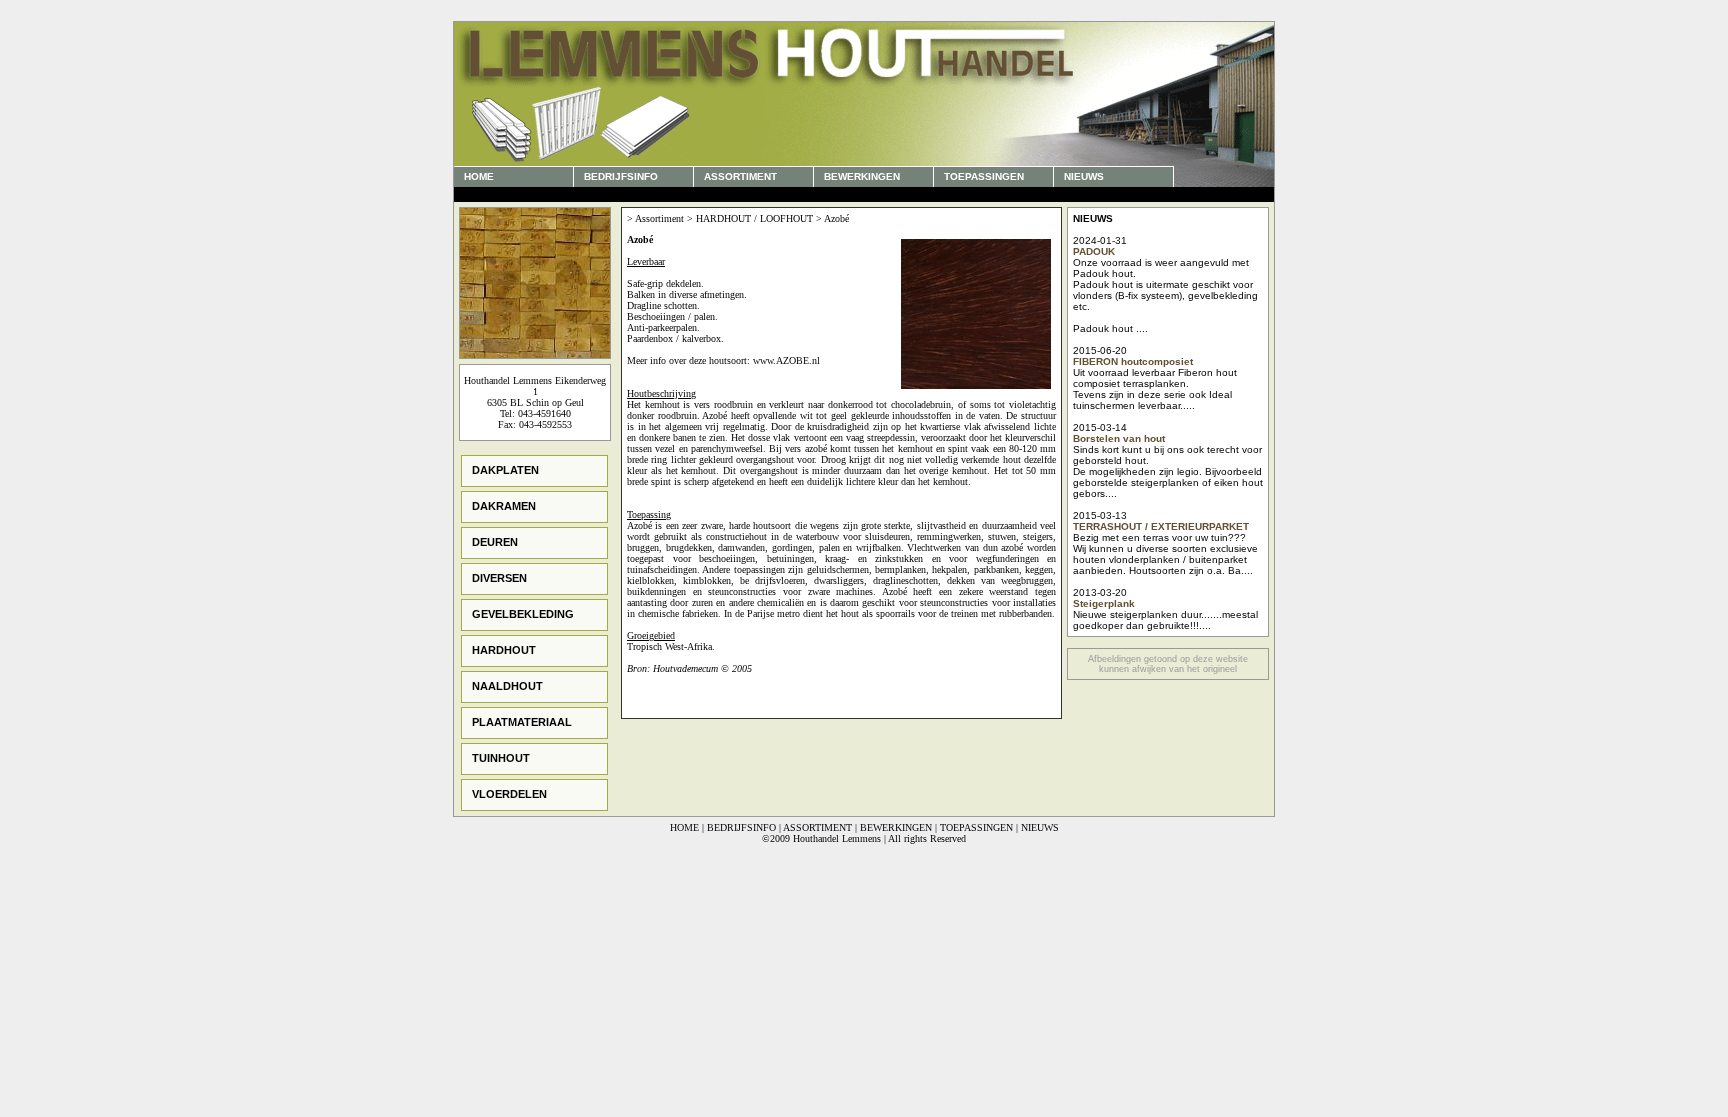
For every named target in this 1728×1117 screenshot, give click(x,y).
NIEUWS (1084, 176)
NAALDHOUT (507, 686)
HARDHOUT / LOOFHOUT (754, 218)
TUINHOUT (501, 758)
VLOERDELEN (509, 794)
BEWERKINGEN (862, 176)
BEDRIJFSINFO (621, 176)
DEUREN (495, 542)
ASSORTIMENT (743, 176)
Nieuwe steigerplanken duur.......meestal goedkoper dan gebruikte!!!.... (1165, 620)
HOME (479, 176)
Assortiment (659, 218)
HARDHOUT (504, 650)
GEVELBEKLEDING (523, 614)
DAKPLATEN (505, 470)
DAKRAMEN (504, 506)
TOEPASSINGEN (984, 176)
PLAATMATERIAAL (522, 722)
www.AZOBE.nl (786, 360)
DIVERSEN (499, 578)
